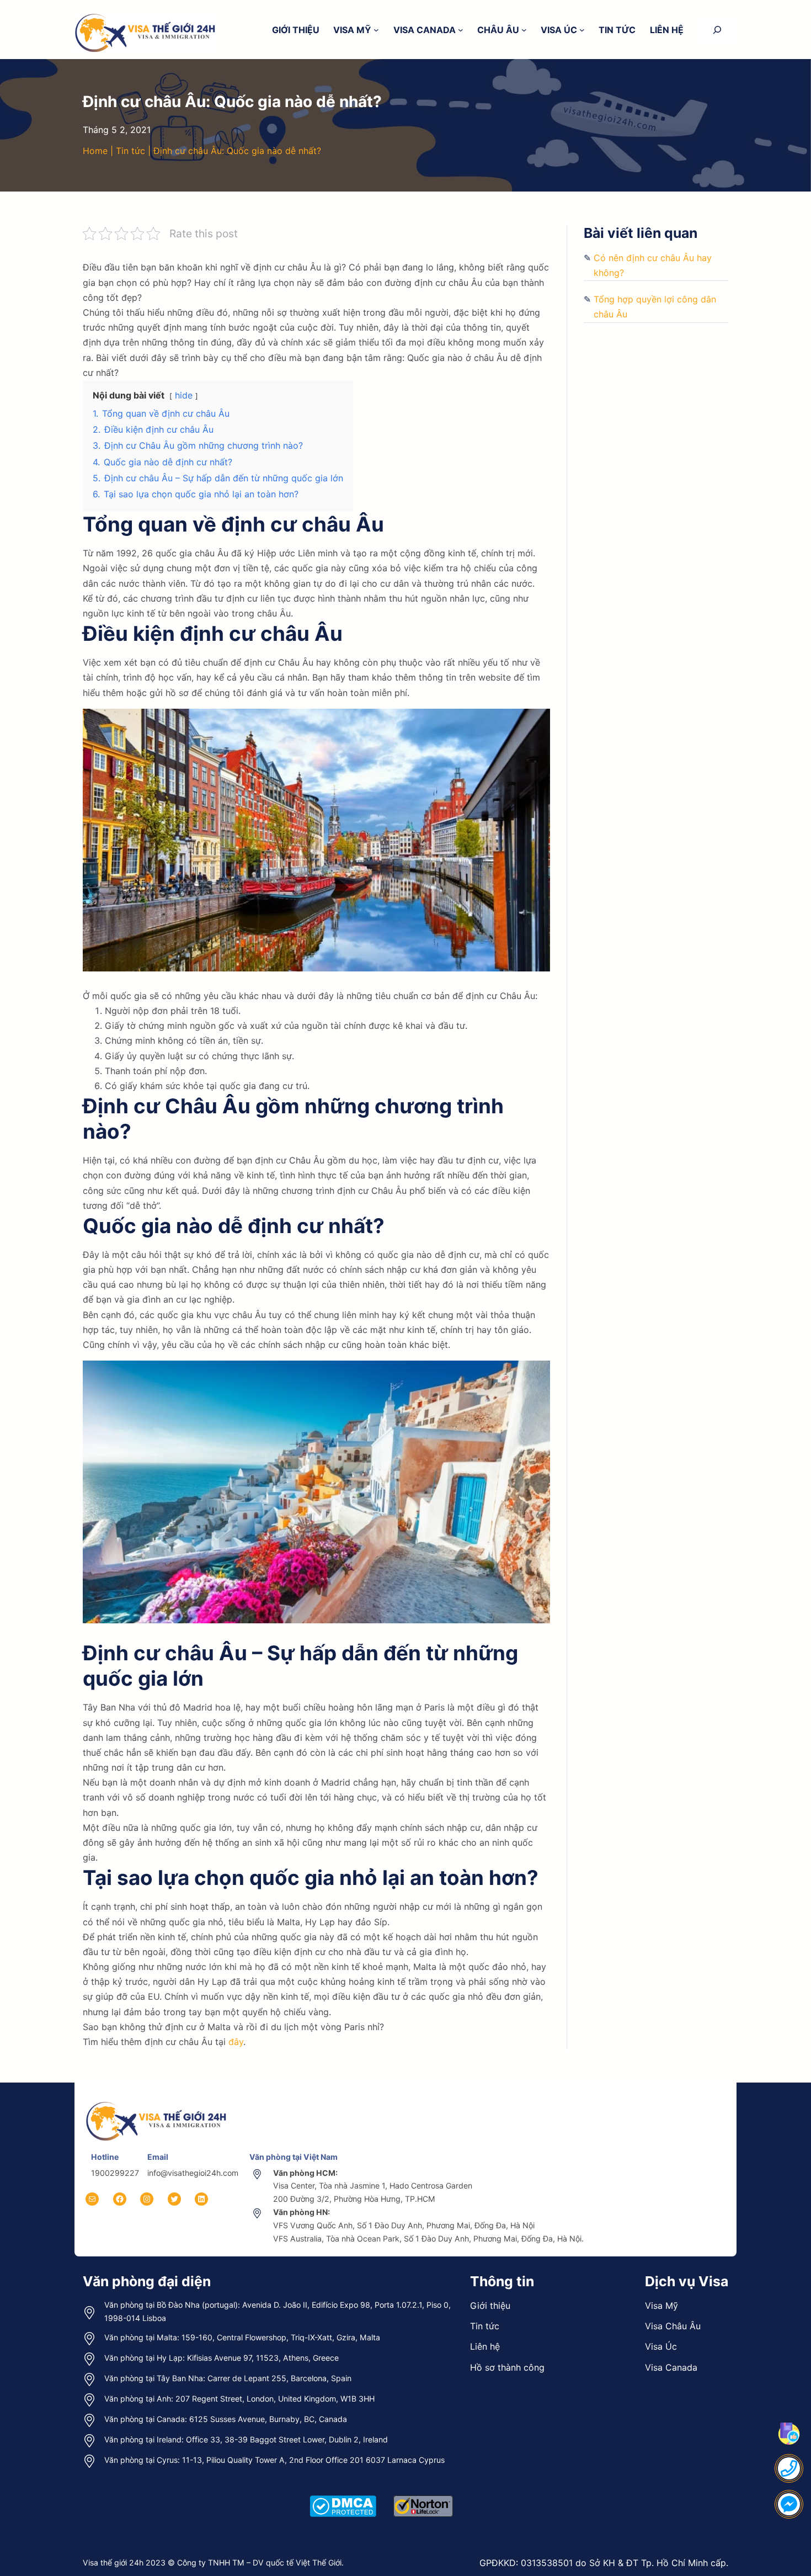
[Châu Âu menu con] (524, 30)
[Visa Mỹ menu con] (376, 30)
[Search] (717, 30)
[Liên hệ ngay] (789, 2468)
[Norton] (423, 2494)
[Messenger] (789, 2504)
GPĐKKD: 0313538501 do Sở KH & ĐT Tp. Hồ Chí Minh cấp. (604, 2563)
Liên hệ (485, 2346)
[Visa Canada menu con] (461, 30)
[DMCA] (343, 2494)
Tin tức (130, 151)
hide (184, 395)
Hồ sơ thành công (507, 2367)
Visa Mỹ (661, 2306)
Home (95, 151)
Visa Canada (671, 2367)
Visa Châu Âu (673, 2326)
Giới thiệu (490, 2306)
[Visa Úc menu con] (582, 30)
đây (236, 2042)
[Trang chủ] (157, 2101)
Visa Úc (661, 2346)
